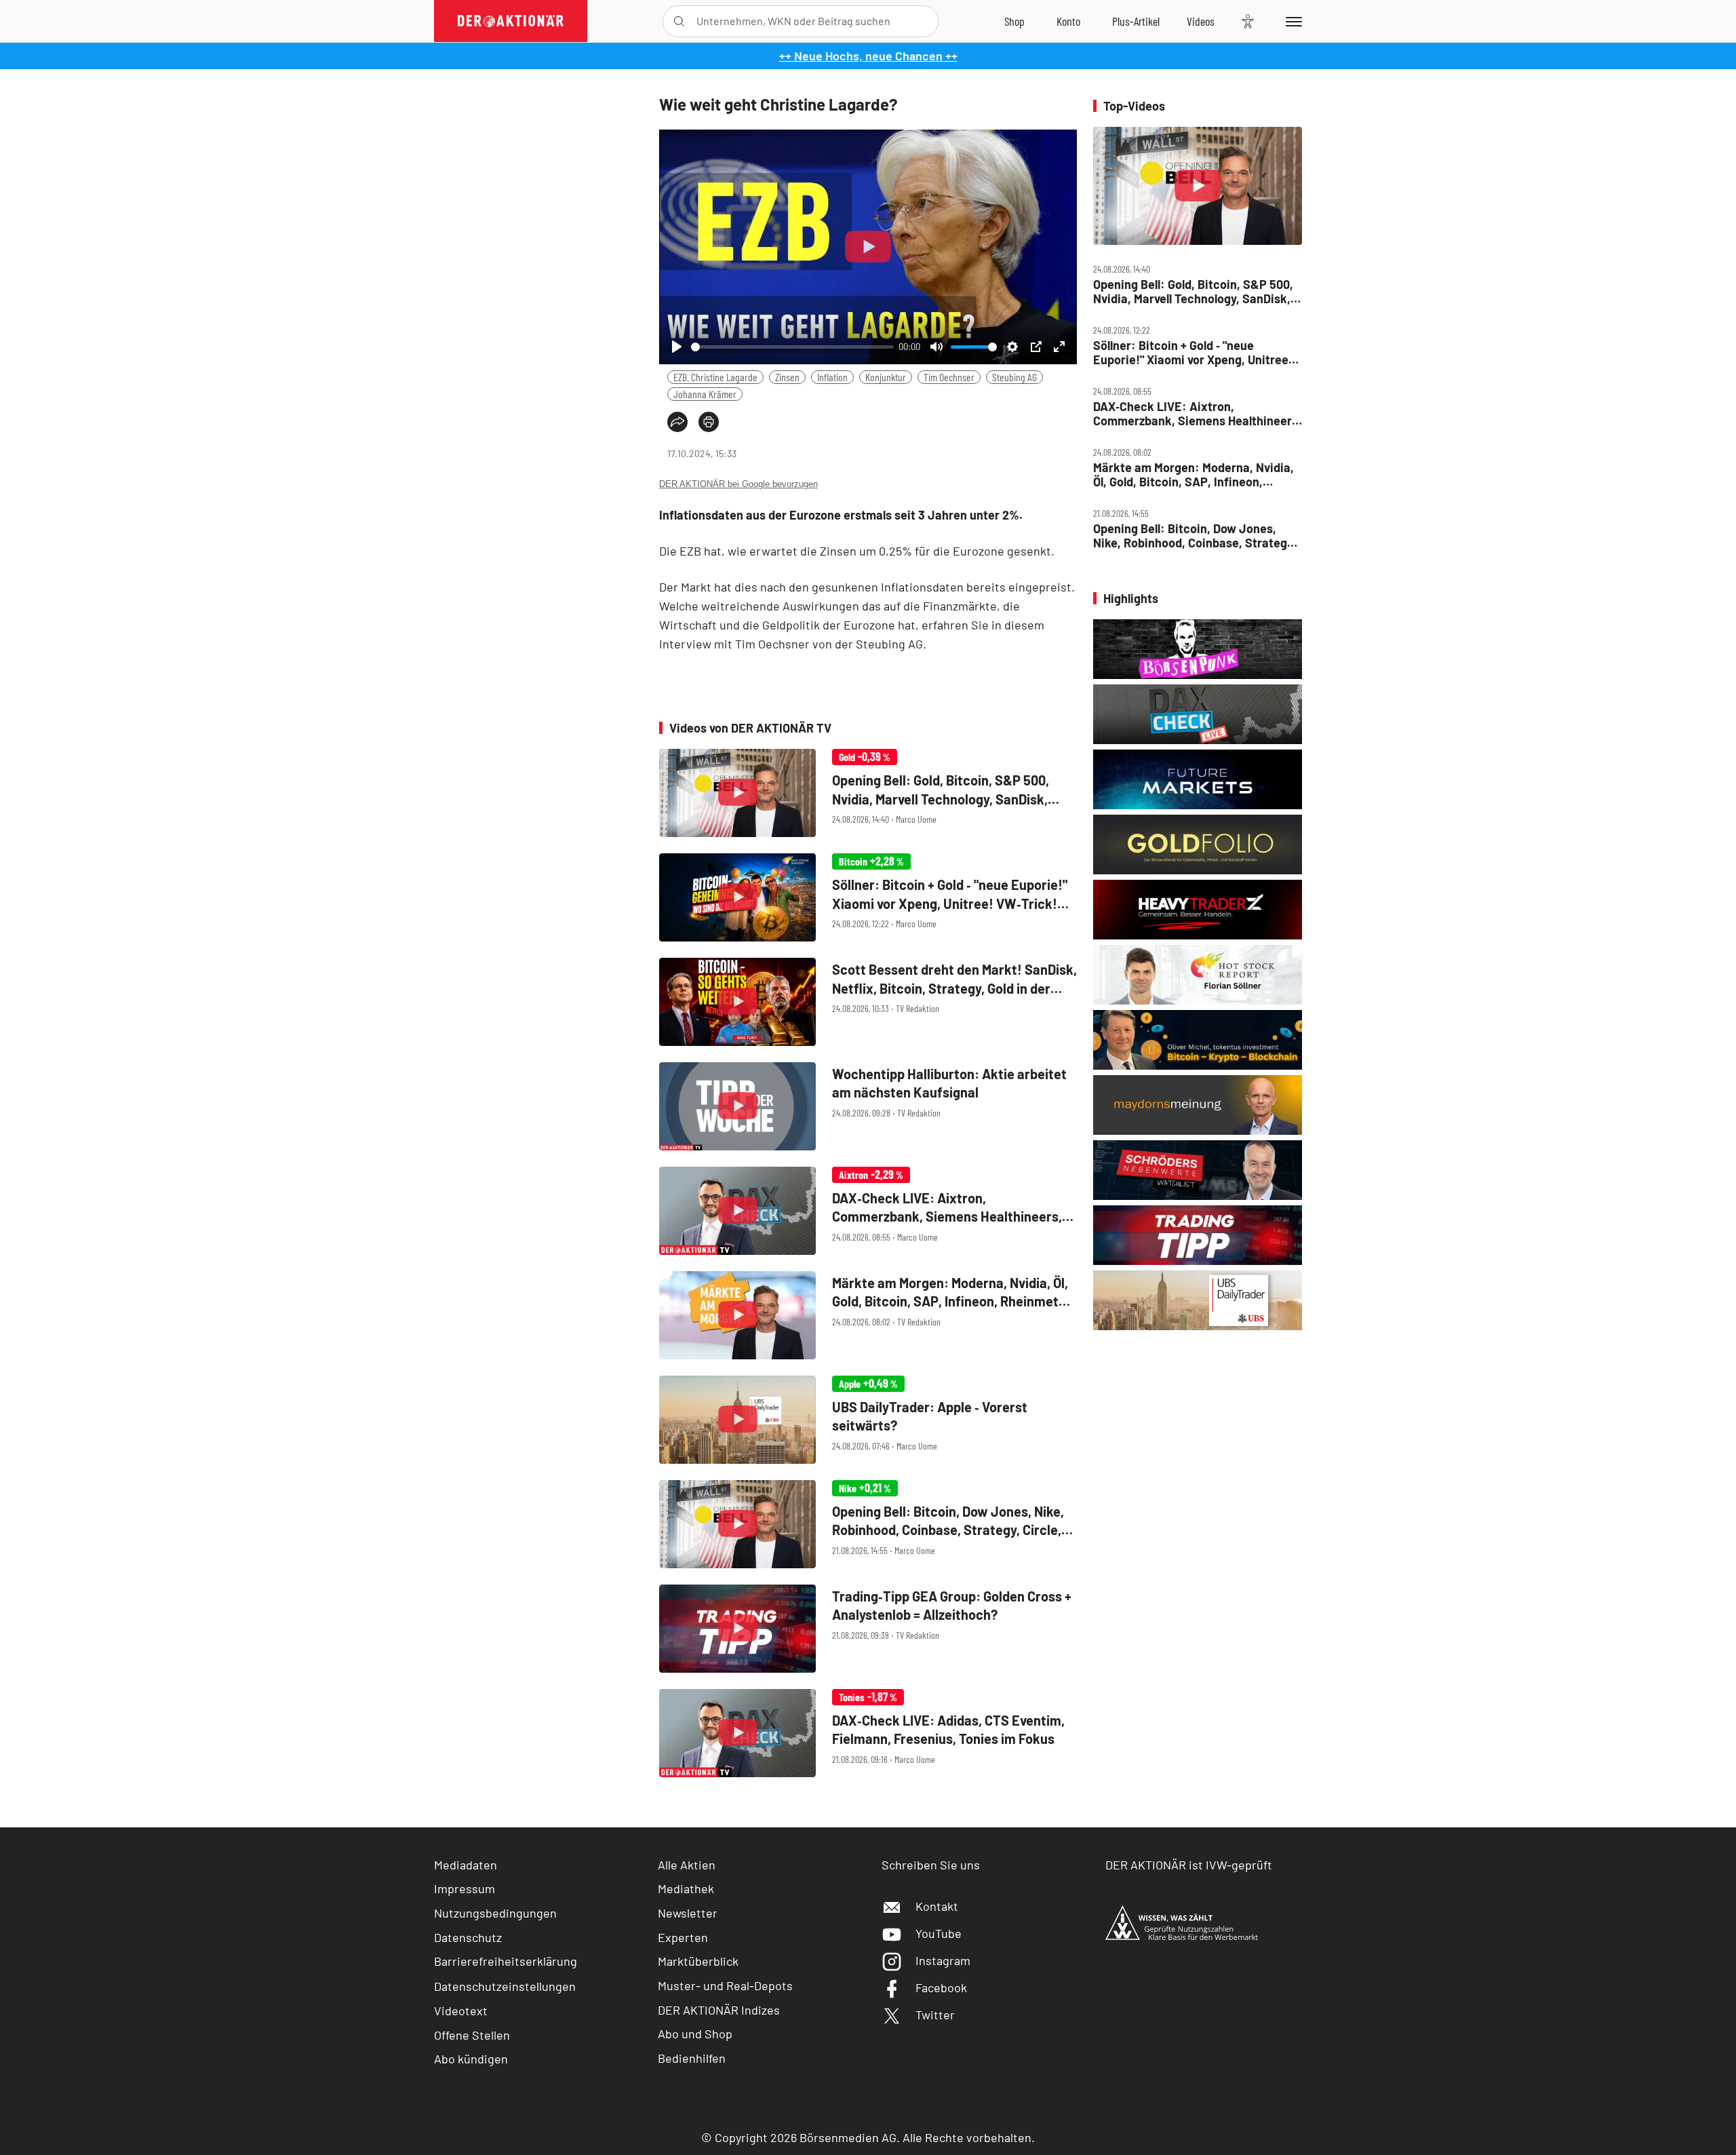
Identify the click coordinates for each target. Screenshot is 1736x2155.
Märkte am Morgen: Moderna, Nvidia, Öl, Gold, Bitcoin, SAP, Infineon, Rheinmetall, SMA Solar (1193, 474)
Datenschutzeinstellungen (505, 1986)
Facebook (941, 1987)
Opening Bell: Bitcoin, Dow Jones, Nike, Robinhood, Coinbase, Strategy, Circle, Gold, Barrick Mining (1195, 536)
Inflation (832, 377)
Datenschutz (468, 1937)
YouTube (939, 1933)
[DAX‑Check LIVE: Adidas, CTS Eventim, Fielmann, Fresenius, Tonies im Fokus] (868, 1733)
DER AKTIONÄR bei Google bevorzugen (738, 484)
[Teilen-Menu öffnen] (677, 422)
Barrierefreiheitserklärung (506, 1961)
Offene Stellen (472, 2035)
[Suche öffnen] (679, 21)
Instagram (943, 1960)
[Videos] (1201, 21)
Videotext (461, 2011)
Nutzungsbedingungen (495, 1913)
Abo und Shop (695, 2034)
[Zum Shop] (1014, 21)
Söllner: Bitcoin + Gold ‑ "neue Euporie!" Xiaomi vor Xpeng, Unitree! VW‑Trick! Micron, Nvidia (1193, 352)
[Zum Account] (1068, 21)
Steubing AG (1014, 377)
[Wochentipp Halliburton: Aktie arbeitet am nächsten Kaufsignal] (868, 1106)
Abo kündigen (471, 2059)
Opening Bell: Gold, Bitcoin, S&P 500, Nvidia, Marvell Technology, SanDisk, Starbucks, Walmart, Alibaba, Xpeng (1193, 291)
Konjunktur (886, 377)
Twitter (935, 2015)
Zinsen (787, 377)
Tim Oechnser (949, 377)
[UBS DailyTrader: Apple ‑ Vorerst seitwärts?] (868, 1420)
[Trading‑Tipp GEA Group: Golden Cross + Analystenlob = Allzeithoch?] (868, 1629)
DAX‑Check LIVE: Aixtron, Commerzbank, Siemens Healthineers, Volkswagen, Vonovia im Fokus (1197, 413)
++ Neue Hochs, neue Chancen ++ (868, 56)
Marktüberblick (698, 1961)
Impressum (465, 1888)
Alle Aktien (687, 1865)
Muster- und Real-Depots (725, 1985)
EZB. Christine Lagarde (715, 377)
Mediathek (686, 1888)
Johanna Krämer (705, 394)
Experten (683, 1937)
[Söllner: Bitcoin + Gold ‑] (868, 897)
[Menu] (1291, 21)
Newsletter (688, 1913)
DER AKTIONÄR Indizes (719, 2010)
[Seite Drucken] (709, 422)
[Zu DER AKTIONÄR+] (1136, 21)
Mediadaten (466, 1865)
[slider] (792, 347)
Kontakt (937, 1906)
